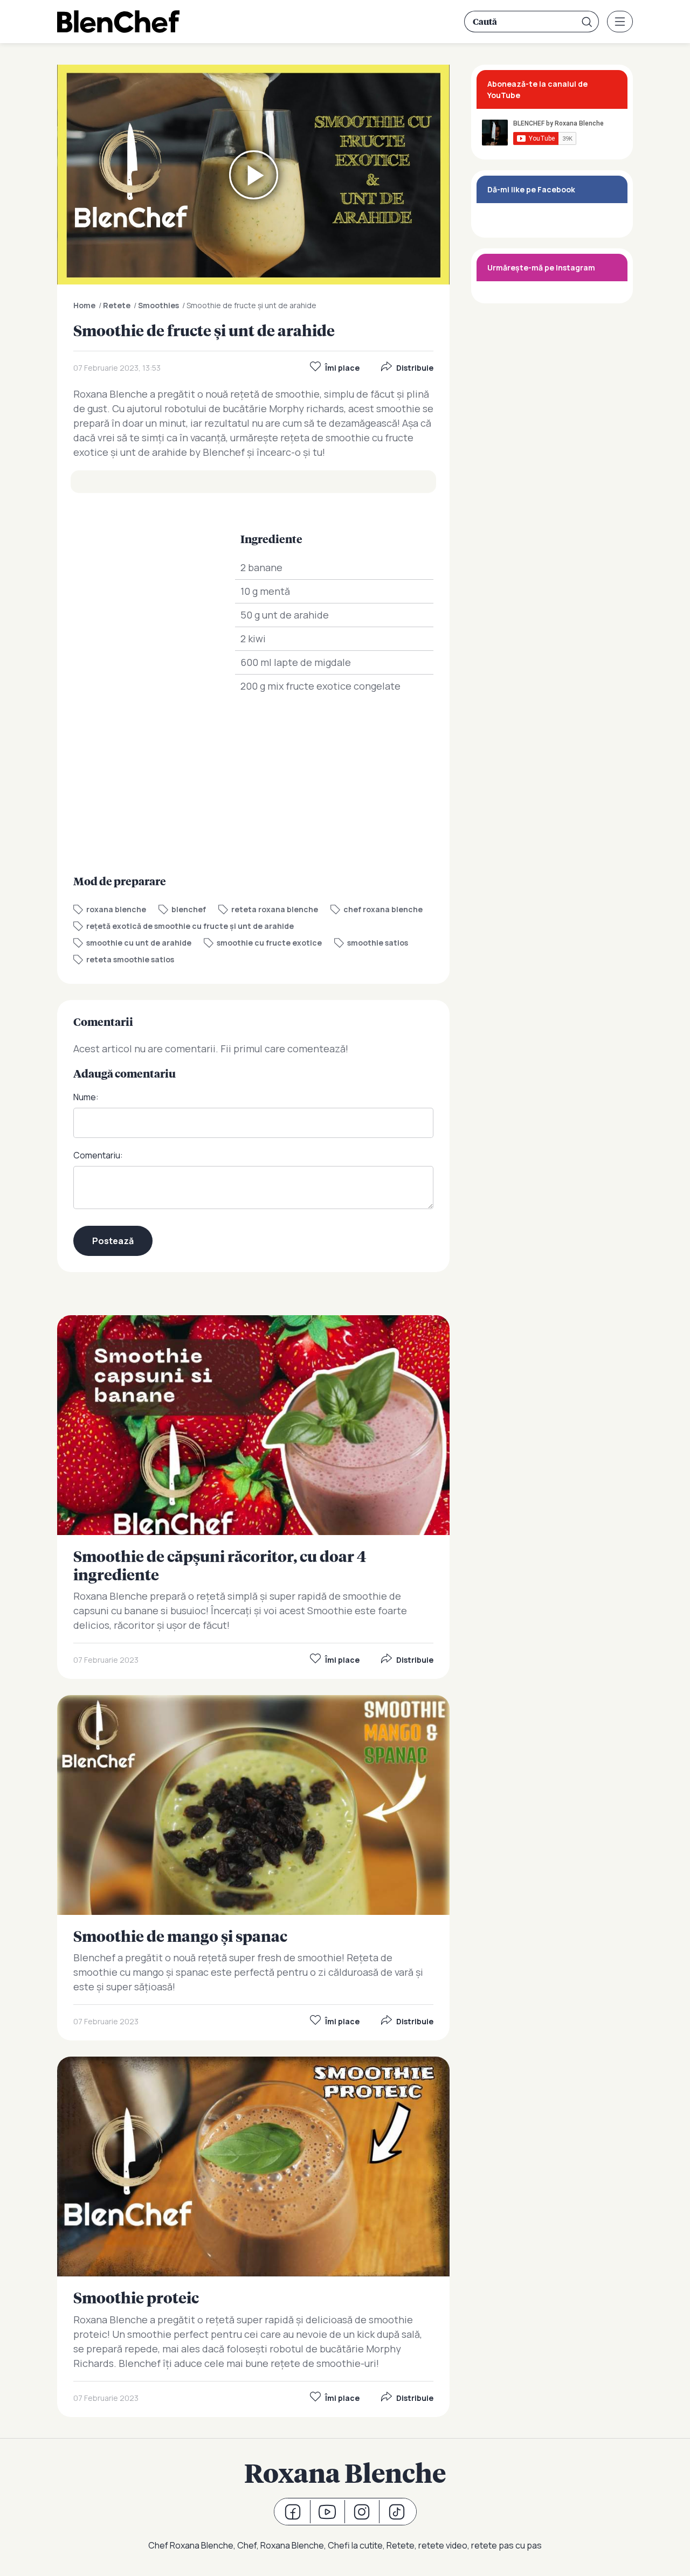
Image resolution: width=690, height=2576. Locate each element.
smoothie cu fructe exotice (269, 943)
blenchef (189, 909)
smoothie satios (378, 943)
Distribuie (415, 368)
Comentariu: (98, 1155)
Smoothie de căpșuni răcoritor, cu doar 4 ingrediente (253, 1497)
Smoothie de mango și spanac (253, 1868)
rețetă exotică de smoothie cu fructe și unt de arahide (190, 926)
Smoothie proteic (253, 2237)
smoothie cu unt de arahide (139, 943)
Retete (117, 305)
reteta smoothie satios (130, 959)
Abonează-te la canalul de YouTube (537, 89)
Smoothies (158, 305)
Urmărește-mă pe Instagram (541, 268)
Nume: (86, 1097)
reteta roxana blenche (275, 909)
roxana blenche (116, 909)
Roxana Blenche (345, 2473)
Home (84, 305)
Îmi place (342, 368)
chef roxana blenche (383, 909)
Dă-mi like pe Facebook (531, 189)
